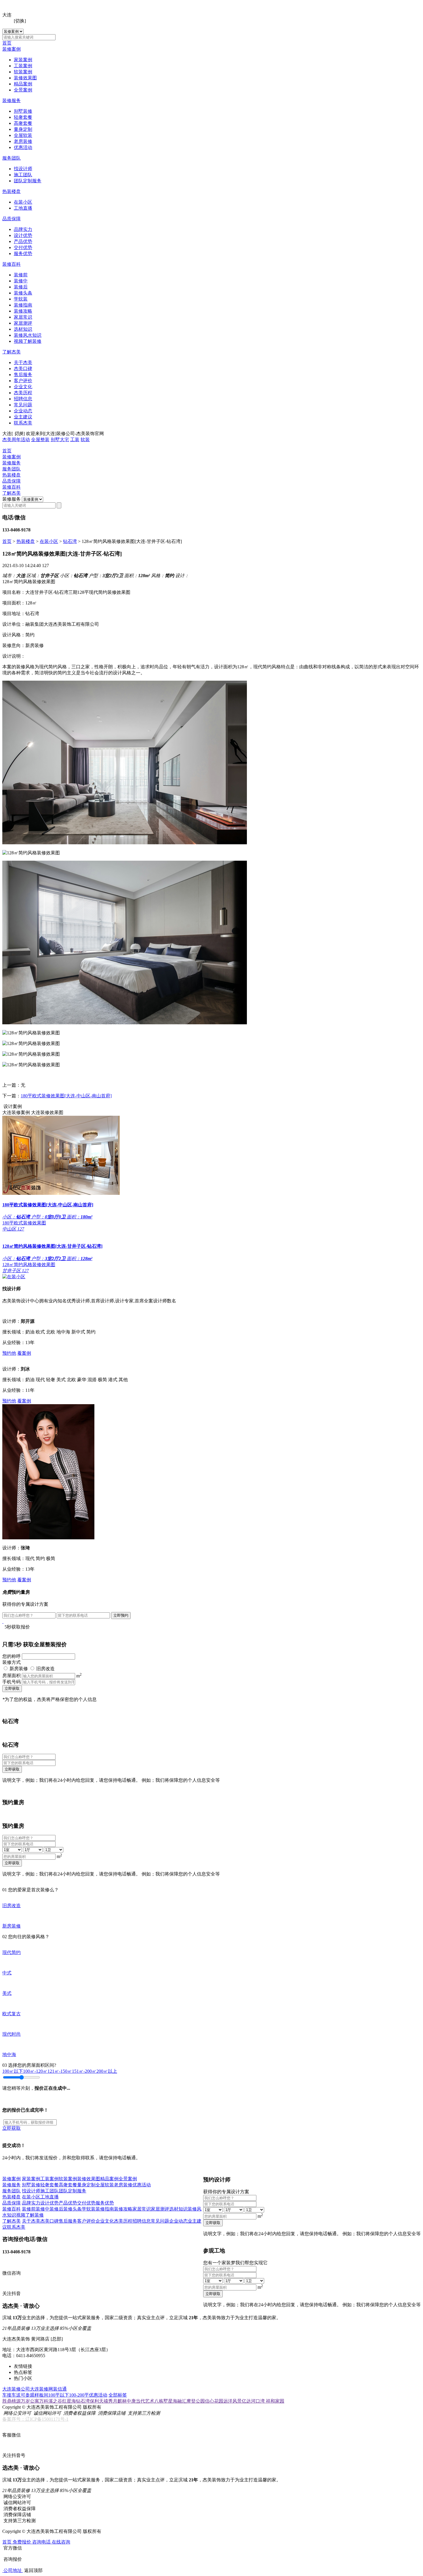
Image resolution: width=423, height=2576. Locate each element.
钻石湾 (70, 541)
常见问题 (23, 405)
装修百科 (12, 264)
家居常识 (23, 317)
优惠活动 (23, 147)
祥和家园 (275, 2401)
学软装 (21, 299)
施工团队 (23, 175)
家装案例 (23, 60)
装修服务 (12, 101)
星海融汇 (177, 2401)
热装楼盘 (12, 191)
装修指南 (23, 305)
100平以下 (59, 2395)
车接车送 (12, 2395)
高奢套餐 (23, 123)
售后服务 (23, 375)
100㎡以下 (13, 2071)
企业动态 (23, 411)
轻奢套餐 (23, 117)
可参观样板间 (35, 2395)
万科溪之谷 (51, 2401)
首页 (7, 43)
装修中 (21, 281)
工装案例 (23, 66)
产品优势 (23, 241)
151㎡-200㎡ (84, 2071)
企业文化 (23, 387)
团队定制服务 (28, 181)
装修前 (21, 275)
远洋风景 (233, 2401)
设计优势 (23, 235)
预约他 (9, 1353)
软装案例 (23, 72)
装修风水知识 (28, 335)
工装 (75, 440)
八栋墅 (161, 2401)
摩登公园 (196, 2401)
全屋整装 (40, 440)
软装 (85, 440)
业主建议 (23, 417)
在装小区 (23, 202)
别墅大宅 (60, 440)
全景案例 (23, 90)
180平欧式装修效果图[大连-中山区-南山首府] (66, 1096)
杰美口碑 (23, 369)
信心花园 (214, 2401)
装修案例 (12, 49)
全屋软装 (23, 135)
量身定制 (23, 129)
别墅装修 (23, 111)
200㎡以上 (107, 2071)
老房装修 (23, 141)
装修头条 (23, 293)
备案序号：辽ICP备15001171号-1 (35, 2419)
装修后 (21, 287)
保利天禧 (99, 2401)
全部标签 (118, 2395)
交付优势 (23, 247)
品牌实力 (23, 229)
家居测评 (23, 323)
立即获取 (12, 1688)
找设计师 (23, 169)
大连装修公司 (16, 2389)
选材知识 (23, 329)
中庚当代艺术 (140, 2401)
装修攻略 (23, 311)
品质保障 (12, 219)
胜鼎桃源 (12, 2401)
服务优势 (23, 253)
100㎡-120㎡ (35, 2071)
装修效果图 (25, 78)
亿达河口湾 (254, 2401)
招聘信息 (23, 399)
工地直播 (23, 208)
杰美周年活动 (16, 440)
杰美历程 (23, 393)
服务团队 (12, 158)
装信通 (60, 2389)
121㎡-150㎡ (60, 2071)
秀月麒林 (117, 2401)
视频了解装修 (28, 341)
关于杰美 (23, 362)
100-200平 (79, 2395)
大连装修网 (41, 2389)
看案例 (24, 1353)
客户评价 (23, 381)
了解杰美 (12, 352)
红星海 (69, 2401)
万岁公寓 (30, 2401)
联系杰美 (23, 423)
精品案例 (23, 84)
